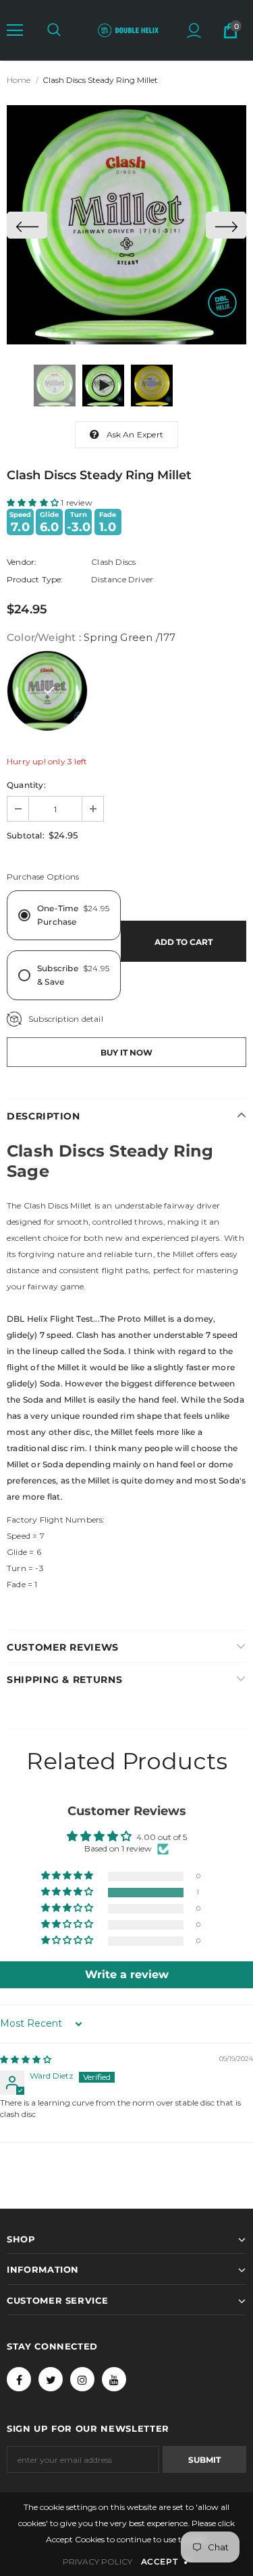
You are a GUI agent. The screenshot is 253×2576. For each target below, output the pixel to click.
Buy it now (126, 1052)
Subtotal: (26, 835)
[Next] (226, 225)
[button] (15, 30)
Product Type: (35, 579)
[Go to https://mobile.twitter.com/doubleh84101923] (51, 2379)
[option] (126, 225)
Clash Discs (113, 562)
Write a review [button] (127, 1974)
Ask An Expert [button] (135, 434)
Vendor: (22, 562)
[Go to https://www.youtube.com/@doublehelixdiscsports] (114, 2379)
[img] (26, 2059)
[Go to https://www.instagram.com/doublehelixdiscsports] (82, 2379)
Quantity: (26, 785)
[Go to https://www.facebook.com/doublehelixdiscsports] (19, 2379)
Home (19, 80)
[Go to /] (128, 30)
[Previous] (27, 225)
